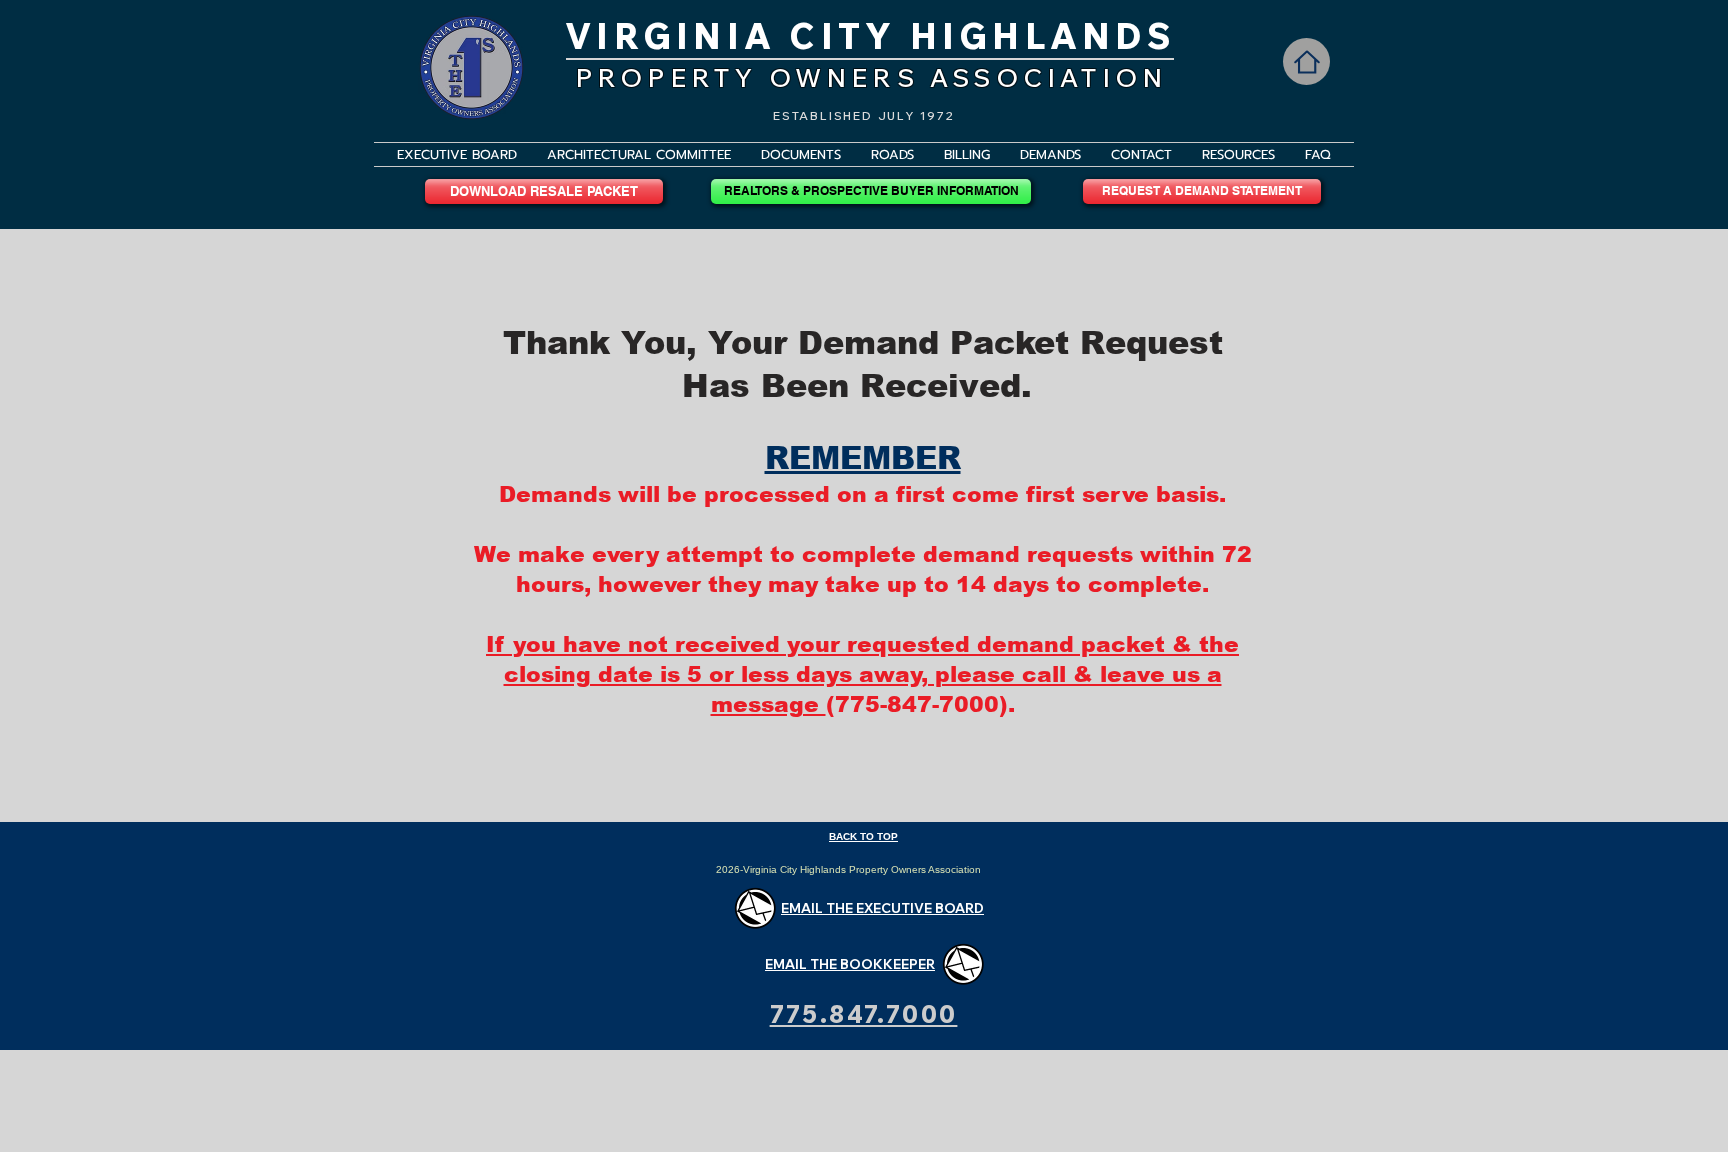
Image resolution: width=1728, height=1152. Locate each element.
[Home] (1306, 61)
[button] (801, 154)
